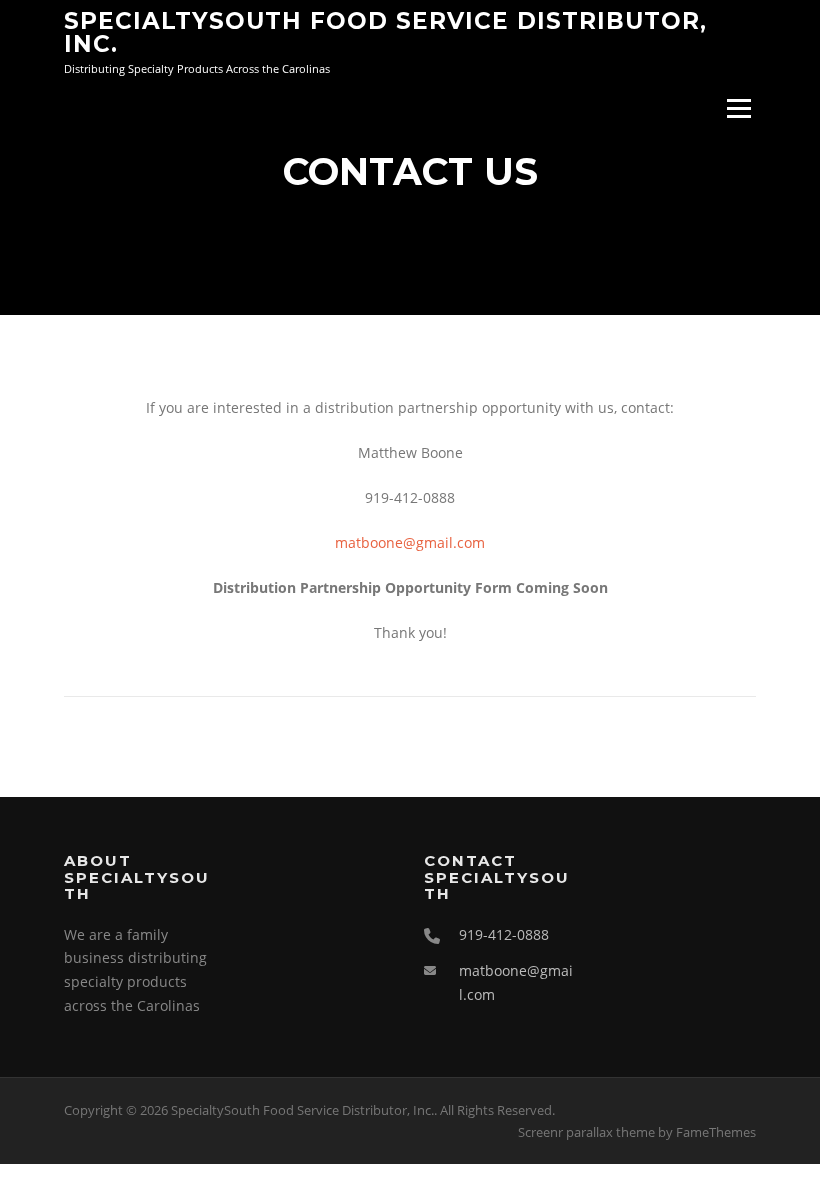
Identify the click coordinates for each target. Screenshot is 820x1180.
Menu (738, 109)
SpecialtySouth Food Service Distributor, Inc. (385, 31)
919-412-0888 (504, 934)
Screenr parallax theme (586, 1132)
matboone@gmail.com (410, 542)
